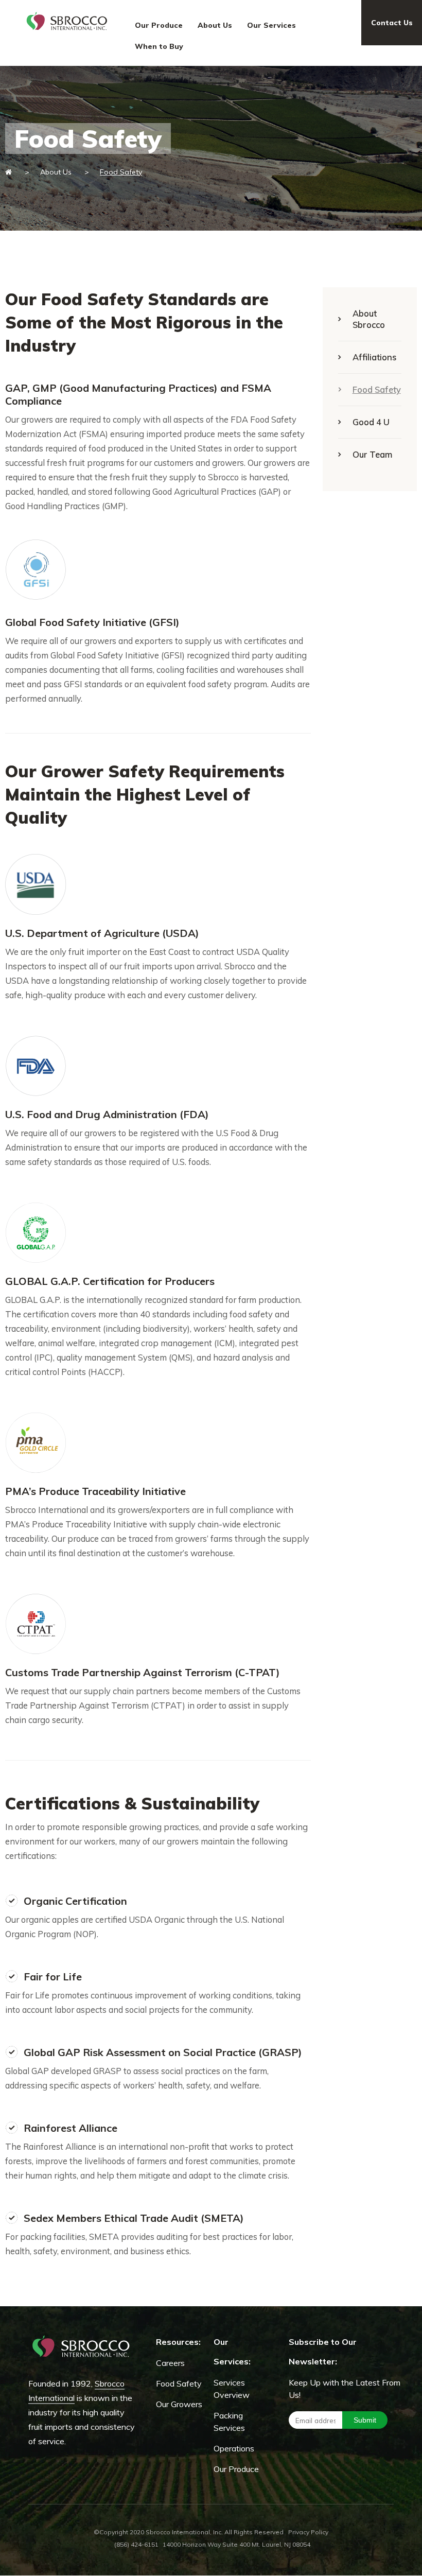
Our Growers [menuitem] (179, 2404)
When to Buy (159, 46)
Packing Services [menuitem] (229, 2422)
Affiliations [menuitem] (374, 357)
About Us (215, 25)
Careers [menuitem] (170, 2363)
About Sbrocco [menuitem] (369, 319)
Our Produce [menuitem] (236, 2469)
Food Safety (121, 172)
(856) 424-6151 (136, 2544)
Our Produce (159, 25)
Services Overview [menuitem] (232, 2389)
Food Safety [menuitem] (377, 389)
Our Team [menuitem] (372, 454)
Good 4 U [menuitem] (371, 422)
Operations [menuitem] (234, 2448)
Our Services (271, 25)
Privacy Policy (308, 2532)
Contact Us (392, 23)
